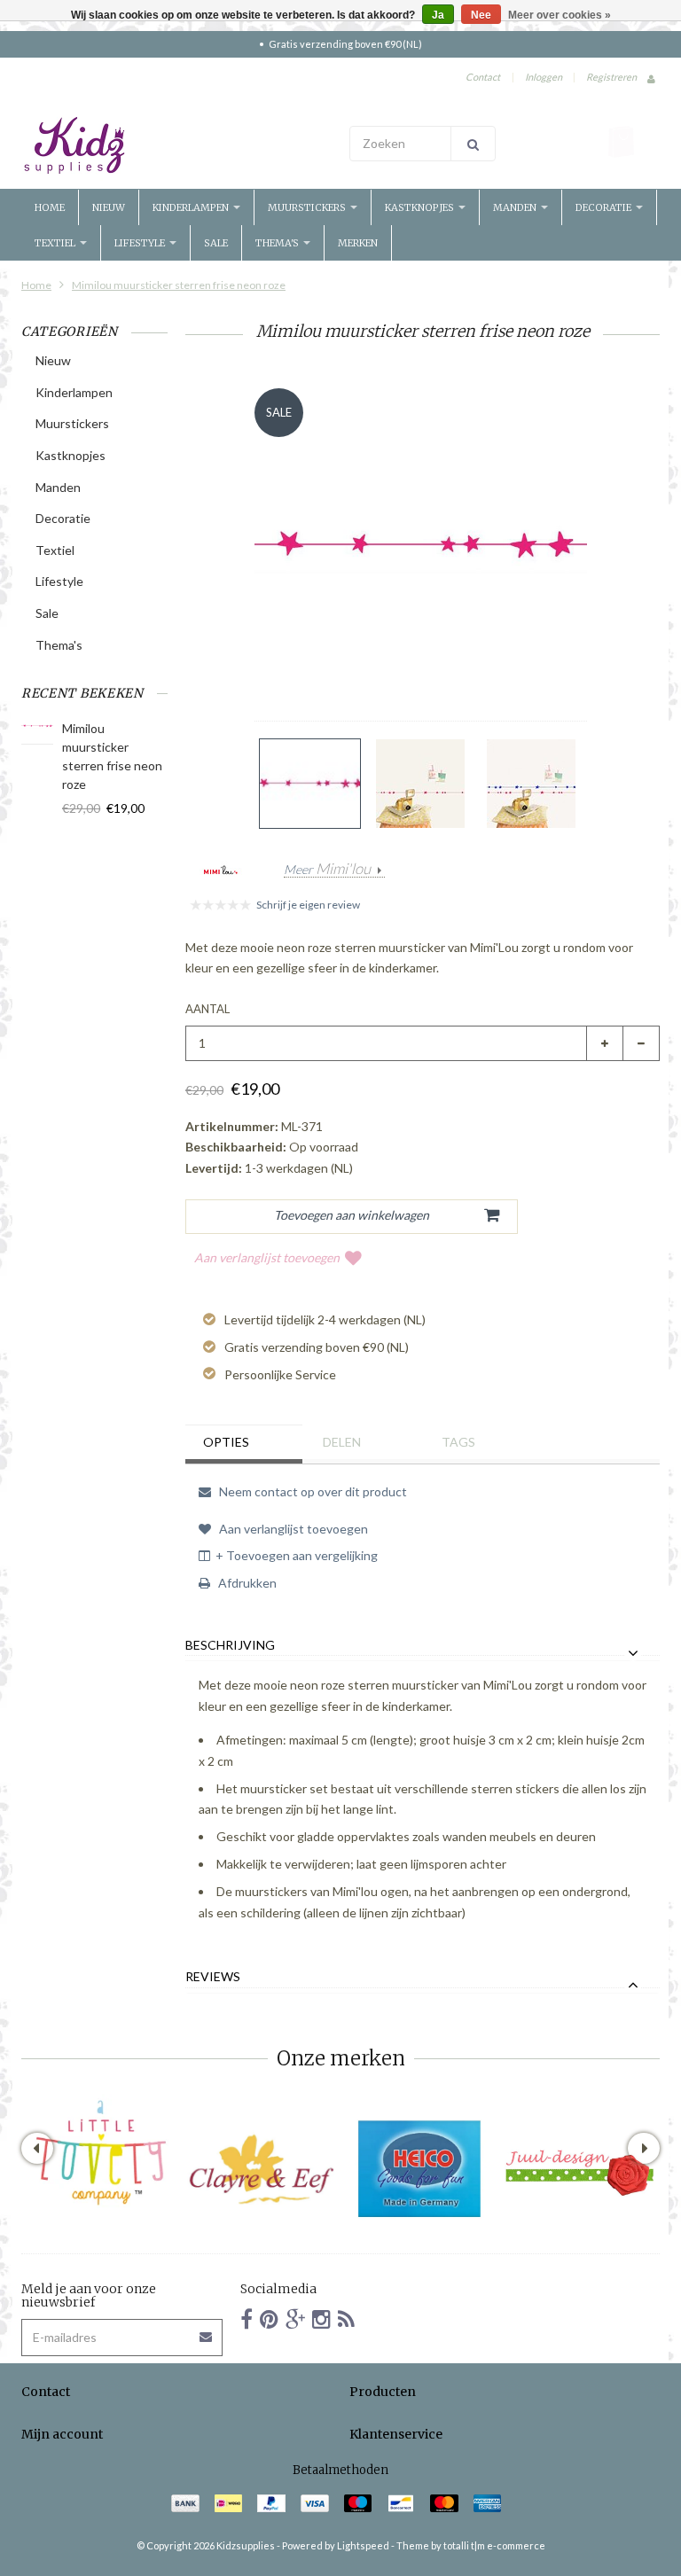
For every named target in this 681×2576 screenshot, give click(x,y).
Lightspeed (363, 2545)
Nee (481, 15)
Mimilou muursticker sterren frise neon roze (179, 285)
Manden (516, 207)
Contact (483, 77)
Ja (438, 15)
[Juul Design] (580, 2169)
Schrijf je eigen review (308, 905)
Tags (458, 1442)
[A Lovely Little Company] (101, 2153)
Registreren (611, 77)
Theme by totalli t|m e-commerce (471, 2545)
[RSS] (346, 2318)
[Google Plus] (295, 2318)
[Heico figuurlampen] (420, 2169)
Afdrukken (246, 1583)
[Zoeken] (473, 144)
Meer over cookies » (560, 15)
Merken (358, 243)
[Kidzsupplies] (176, 145)
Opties (226, 1442)
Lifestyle (141, 243)
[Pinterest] (269, 2318)
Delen (342, 1442)
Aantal (207, 1009)
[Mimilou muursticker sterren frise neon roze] (310, 784)
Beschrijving (230, 1645)
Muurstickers (308, 207)
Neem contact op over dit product (312, 1491)
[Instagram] (321, 2318)
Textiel (56, 243)
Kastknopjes (421, 207)
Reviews (213, 1977)
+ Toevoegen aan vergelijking (297, 1555)
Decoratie (605, 207)
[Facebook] (247, 2318)
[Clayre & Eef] (261, 2169)
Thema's (278, 243)
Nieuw (109, 207)
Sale (216, 243)
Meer (327, 870)
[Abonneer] (207, 2331)
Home (50, 207)
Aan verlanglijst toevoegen (267, 1257)
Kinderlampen (192, 207)
